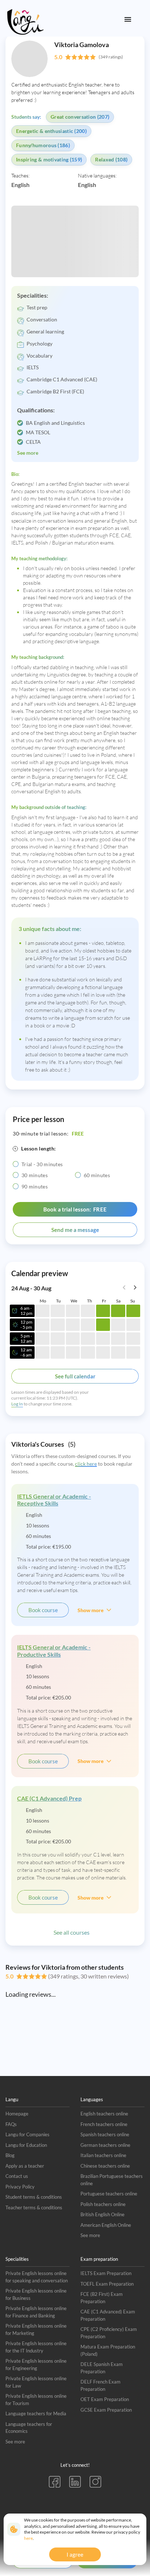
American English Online (106, 2225)
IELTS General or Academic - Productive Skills (54, 1650)
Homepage (17, 2114)
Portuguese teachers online (109, 2194)
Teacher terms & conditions (34, 2207)
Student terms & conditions (34, 2197)
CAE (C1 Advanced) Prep (49, 1798)
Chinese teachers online (105, 2166)
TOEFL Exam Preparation (107, 2284)
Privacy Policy (20, 2187)
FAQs (11, 2124)
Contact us (17, 2176)
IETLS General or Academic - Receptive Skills (54, 1500)
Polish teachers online (103, 2204)
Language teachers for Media (36, 2413)
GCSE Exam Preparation (106, 2410)
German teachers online (105, 2145)
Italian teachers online (103, 2155)
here (28, 2538)
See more (90, 2235)
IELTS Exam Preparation (106, 2273)
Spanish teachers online (105, 2134)
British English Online (102, 2214)
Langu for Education (26, 2145)
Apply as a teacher (25, 2166)
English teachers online (104, 2114)
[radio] (16, 1164)
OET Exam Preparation (105, 2399)
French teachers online (104, 2124)
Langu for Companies (27, 2134)
